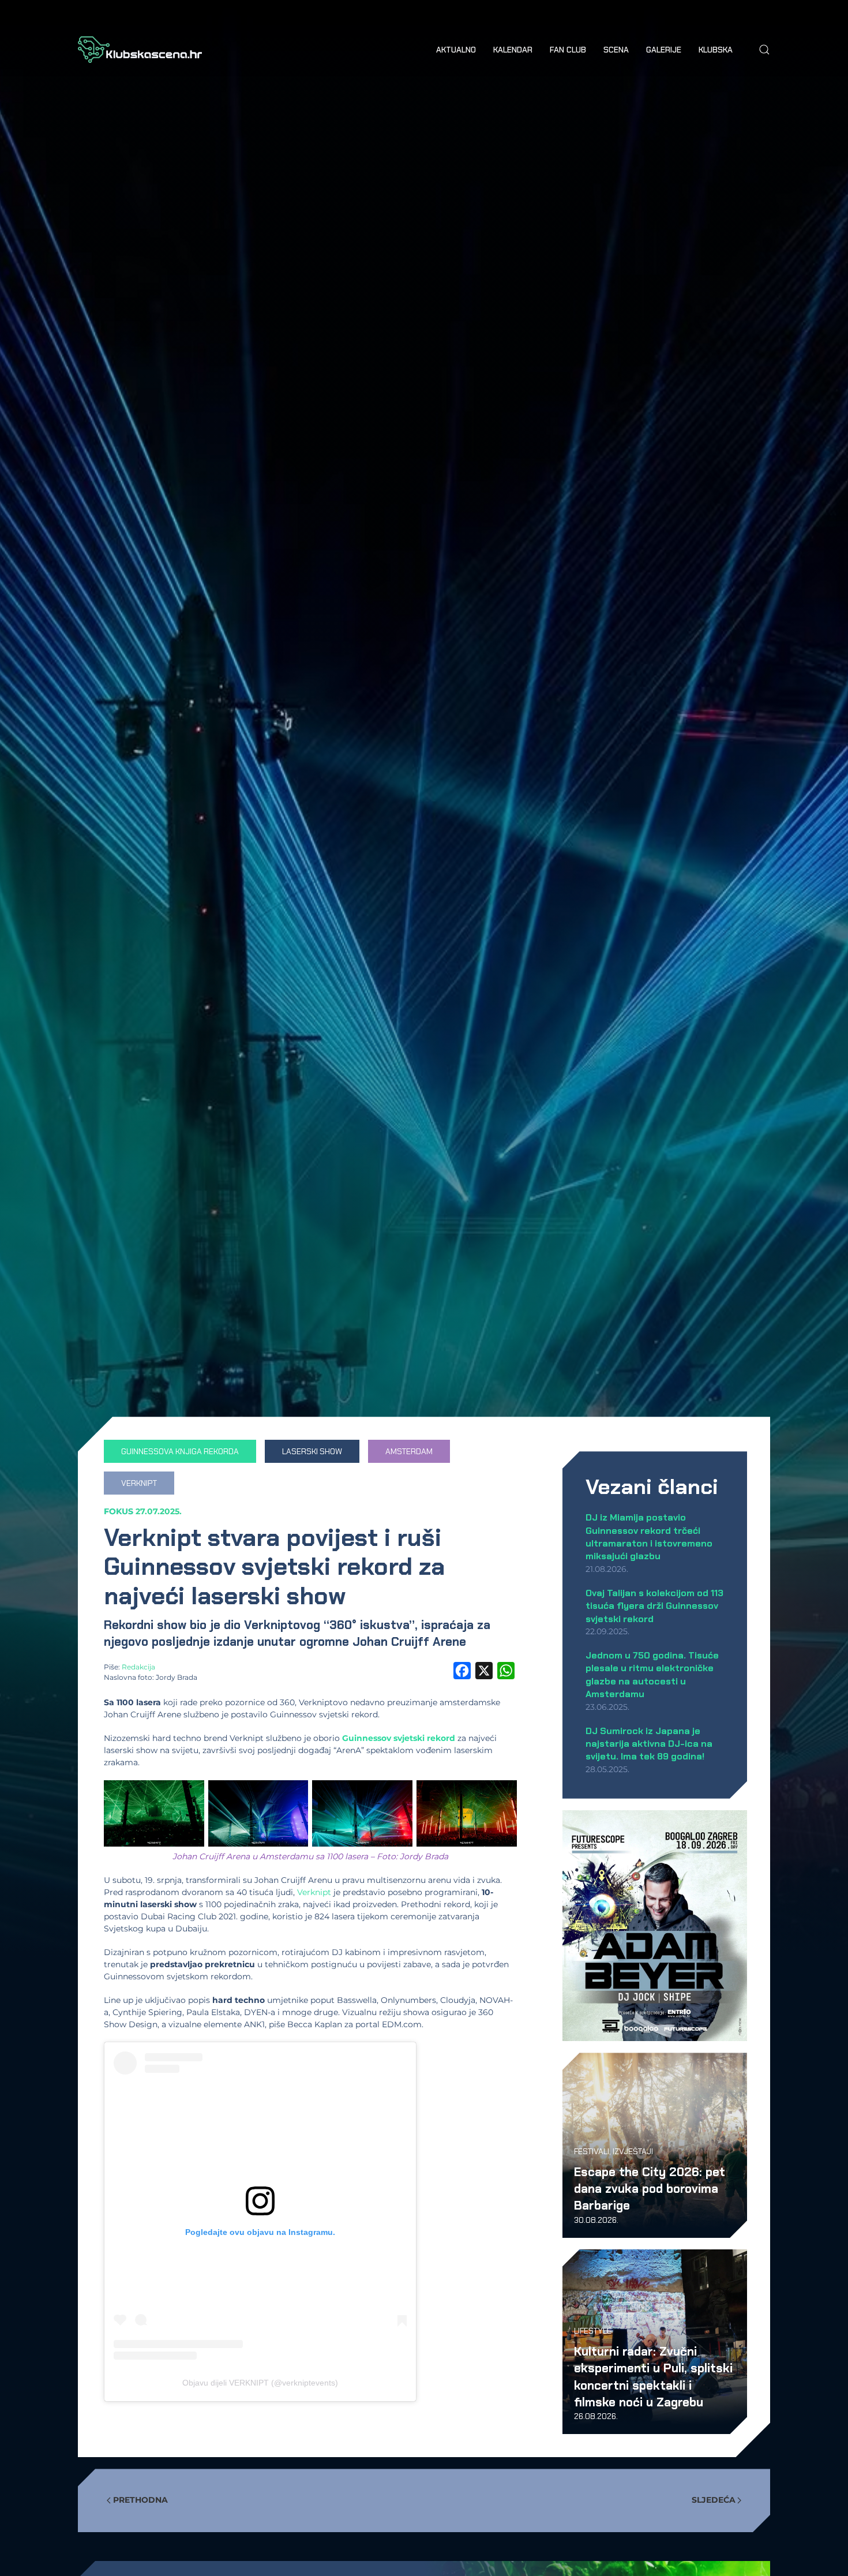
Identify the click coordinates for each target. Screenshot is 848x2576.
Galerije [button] (664, 50)
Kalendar (513, 50)
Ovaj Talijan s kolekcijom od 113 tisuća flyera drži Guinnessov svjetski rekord (654, 1606)
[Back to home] (140, 50)
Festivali (592, 2151)
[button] (764, 50)
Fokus (119, 1511)
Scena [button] (616, 50)
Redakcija (138, 1667)
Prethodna (140, 2500)
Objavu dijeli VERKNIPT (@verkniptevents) (260, 2383)
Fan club (568, 50)
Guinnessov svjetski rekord (399, 1738)
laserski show (312, 1451)
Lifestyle (593, 2331)
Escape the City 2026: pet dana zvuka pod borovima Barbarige (650, 2189)
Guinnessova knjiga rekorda (180, 1451)
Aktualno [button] (456, 50)
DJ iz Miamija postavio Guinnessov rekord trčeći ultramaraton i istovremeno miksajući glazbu (649, 1537)
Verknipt (139, 1483)
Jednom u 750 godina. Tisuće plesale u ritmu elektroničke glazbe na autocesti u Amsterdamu (652, 1675)
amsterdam (409, 1451)
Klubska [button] (716, 50)
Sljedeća (714, 2500)
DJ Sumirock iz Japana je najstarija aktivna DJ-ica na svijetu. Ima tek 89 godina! (649, 1744)
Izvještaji (633, 2151)
